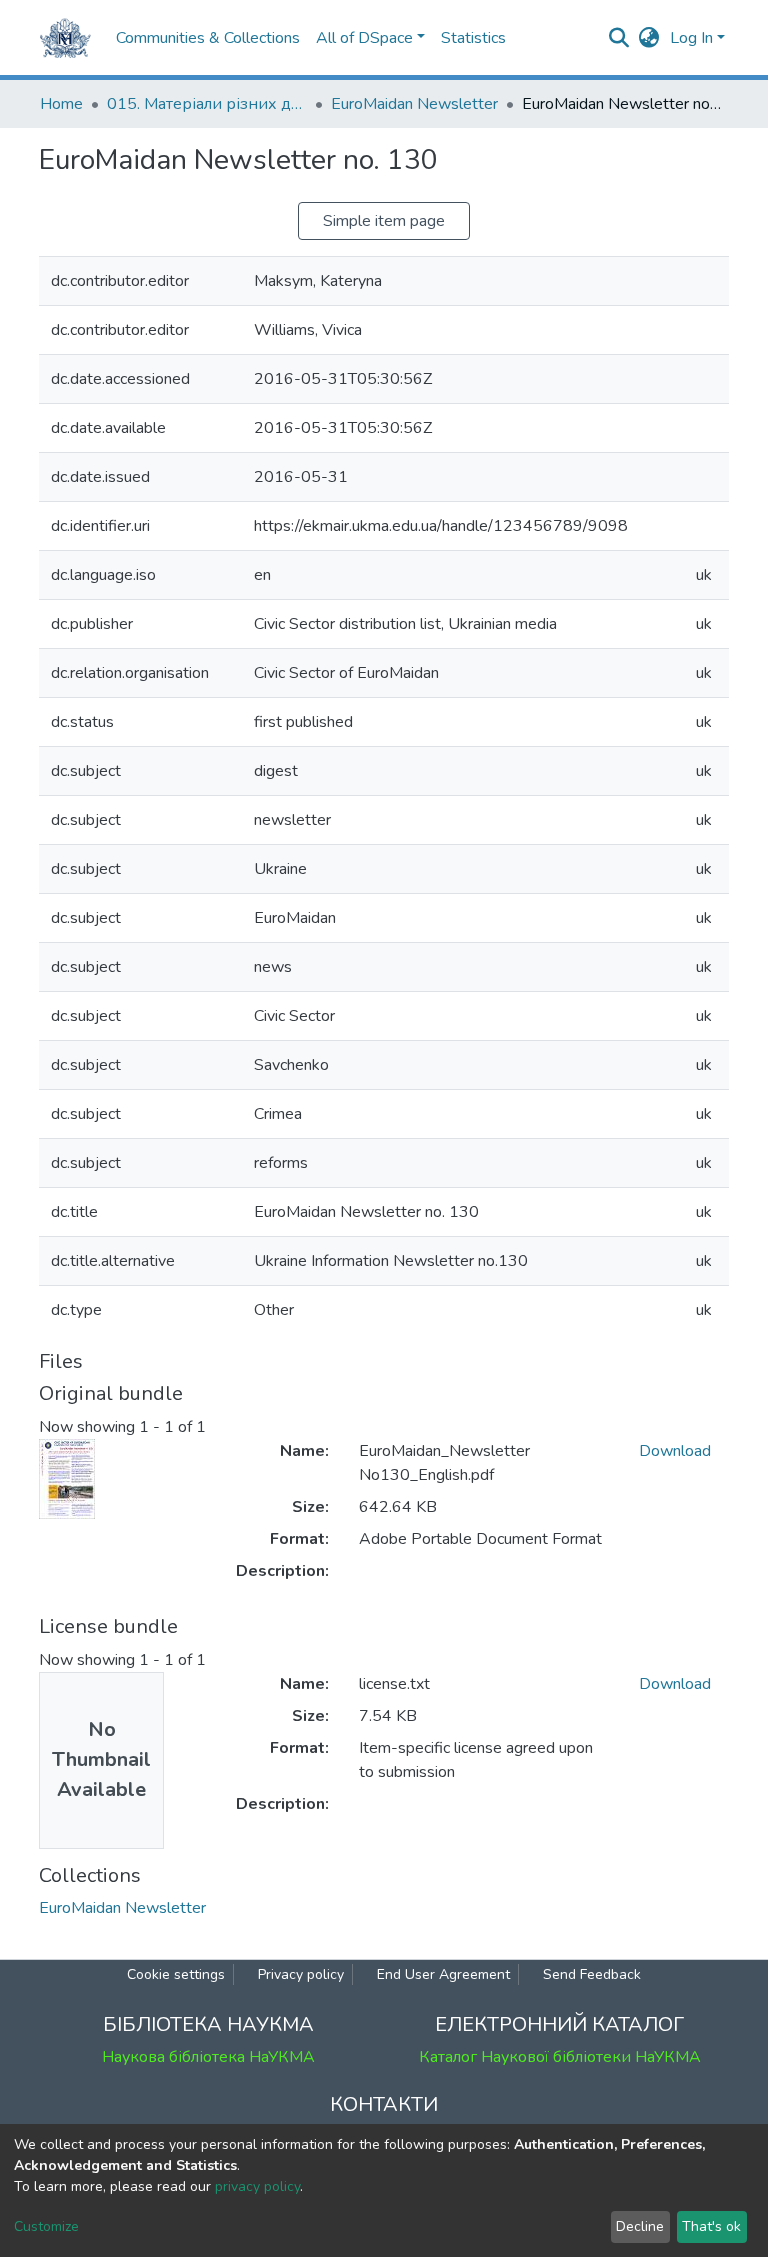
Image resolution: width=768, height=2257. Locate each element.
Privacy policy (301, 1974)
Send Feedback (592, 1974)
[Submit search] (619, 38)
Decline (640, 2226)
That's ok (711, 2226)
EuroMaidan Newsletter (414, 104)
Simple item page (384, 221)
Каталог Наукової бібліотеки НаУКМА (560, 2057)
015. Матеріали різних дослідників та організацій (207, 104)
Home (61, 104)
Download (675, 1451)
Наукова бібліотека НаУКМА (208, 2057)
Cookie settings (176, 1974)
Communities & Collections (208, 38)
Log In (691, 38)
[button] (649, 38)
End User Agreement (443, 1974)
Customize (46, 2226)
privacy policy (257, 2186)
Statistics (473, 38)
